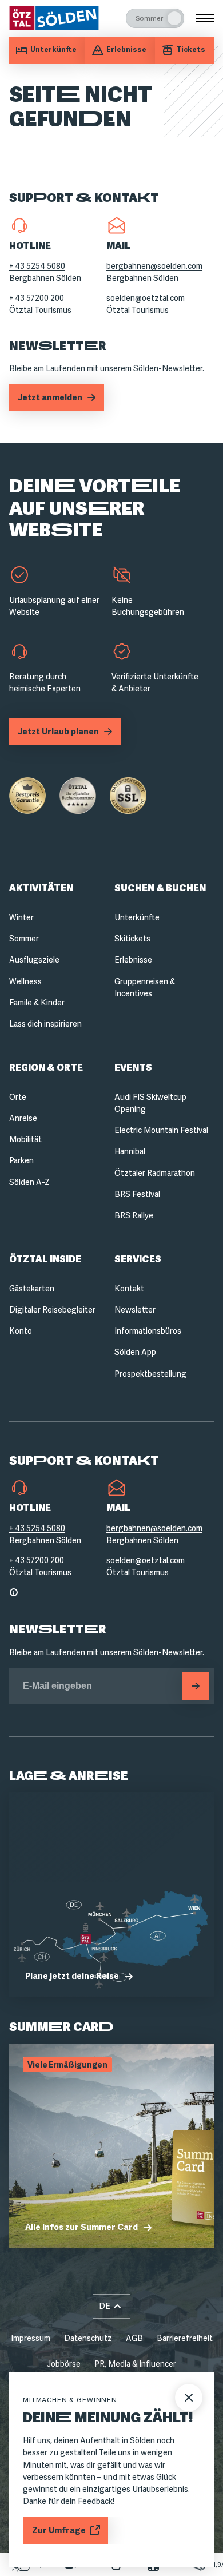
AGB (134, 2338)
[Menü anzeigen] (205, 18)
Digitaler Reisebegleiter (52, 1310)
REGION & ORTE (46, 1068)
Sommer (24, 939)
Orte (18, 1097)
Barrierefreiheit (185, 2338)
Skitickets (132, 939)
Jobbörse (64, 2364)
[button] (111, 2306)
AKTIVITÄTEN (41, 888)
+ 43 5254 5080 (37, 266)
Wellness (25, 981)
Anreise (23, 1118)
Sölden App (135, 1352)
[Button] (196, 1686)
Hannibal (130, 1151)
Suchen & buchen (160, 888)
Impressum (31, 2338)
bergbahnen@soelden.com (154, 266)
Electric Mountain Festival (161, 1130)
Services (138, 1259)
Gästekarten (32, 1289)
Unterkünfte (137, 917)
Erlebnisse (133, 960)
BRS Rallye (134, 1215)
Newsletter (135, 1310)
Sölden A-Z (29, 1182)
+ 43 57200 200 (37, 298)
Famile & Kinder (37, 1003)
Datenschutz (88, 2338)
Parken (21, 1160)
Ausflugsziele (34, 960)
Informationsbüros (148, 1331)
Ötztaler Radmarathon (155, 1173)
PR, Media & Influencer (135, 2364)
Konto (21, 1331)
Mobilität (25, 1139)
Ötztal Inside (45, 1259)
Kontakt (129, 1289)
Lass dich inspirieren (45, 1024)
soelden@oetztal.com (146, 298)
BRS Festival (137, 1194)
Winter (21, 917)
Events (133, 1068)
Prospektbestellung (150, 1374)
